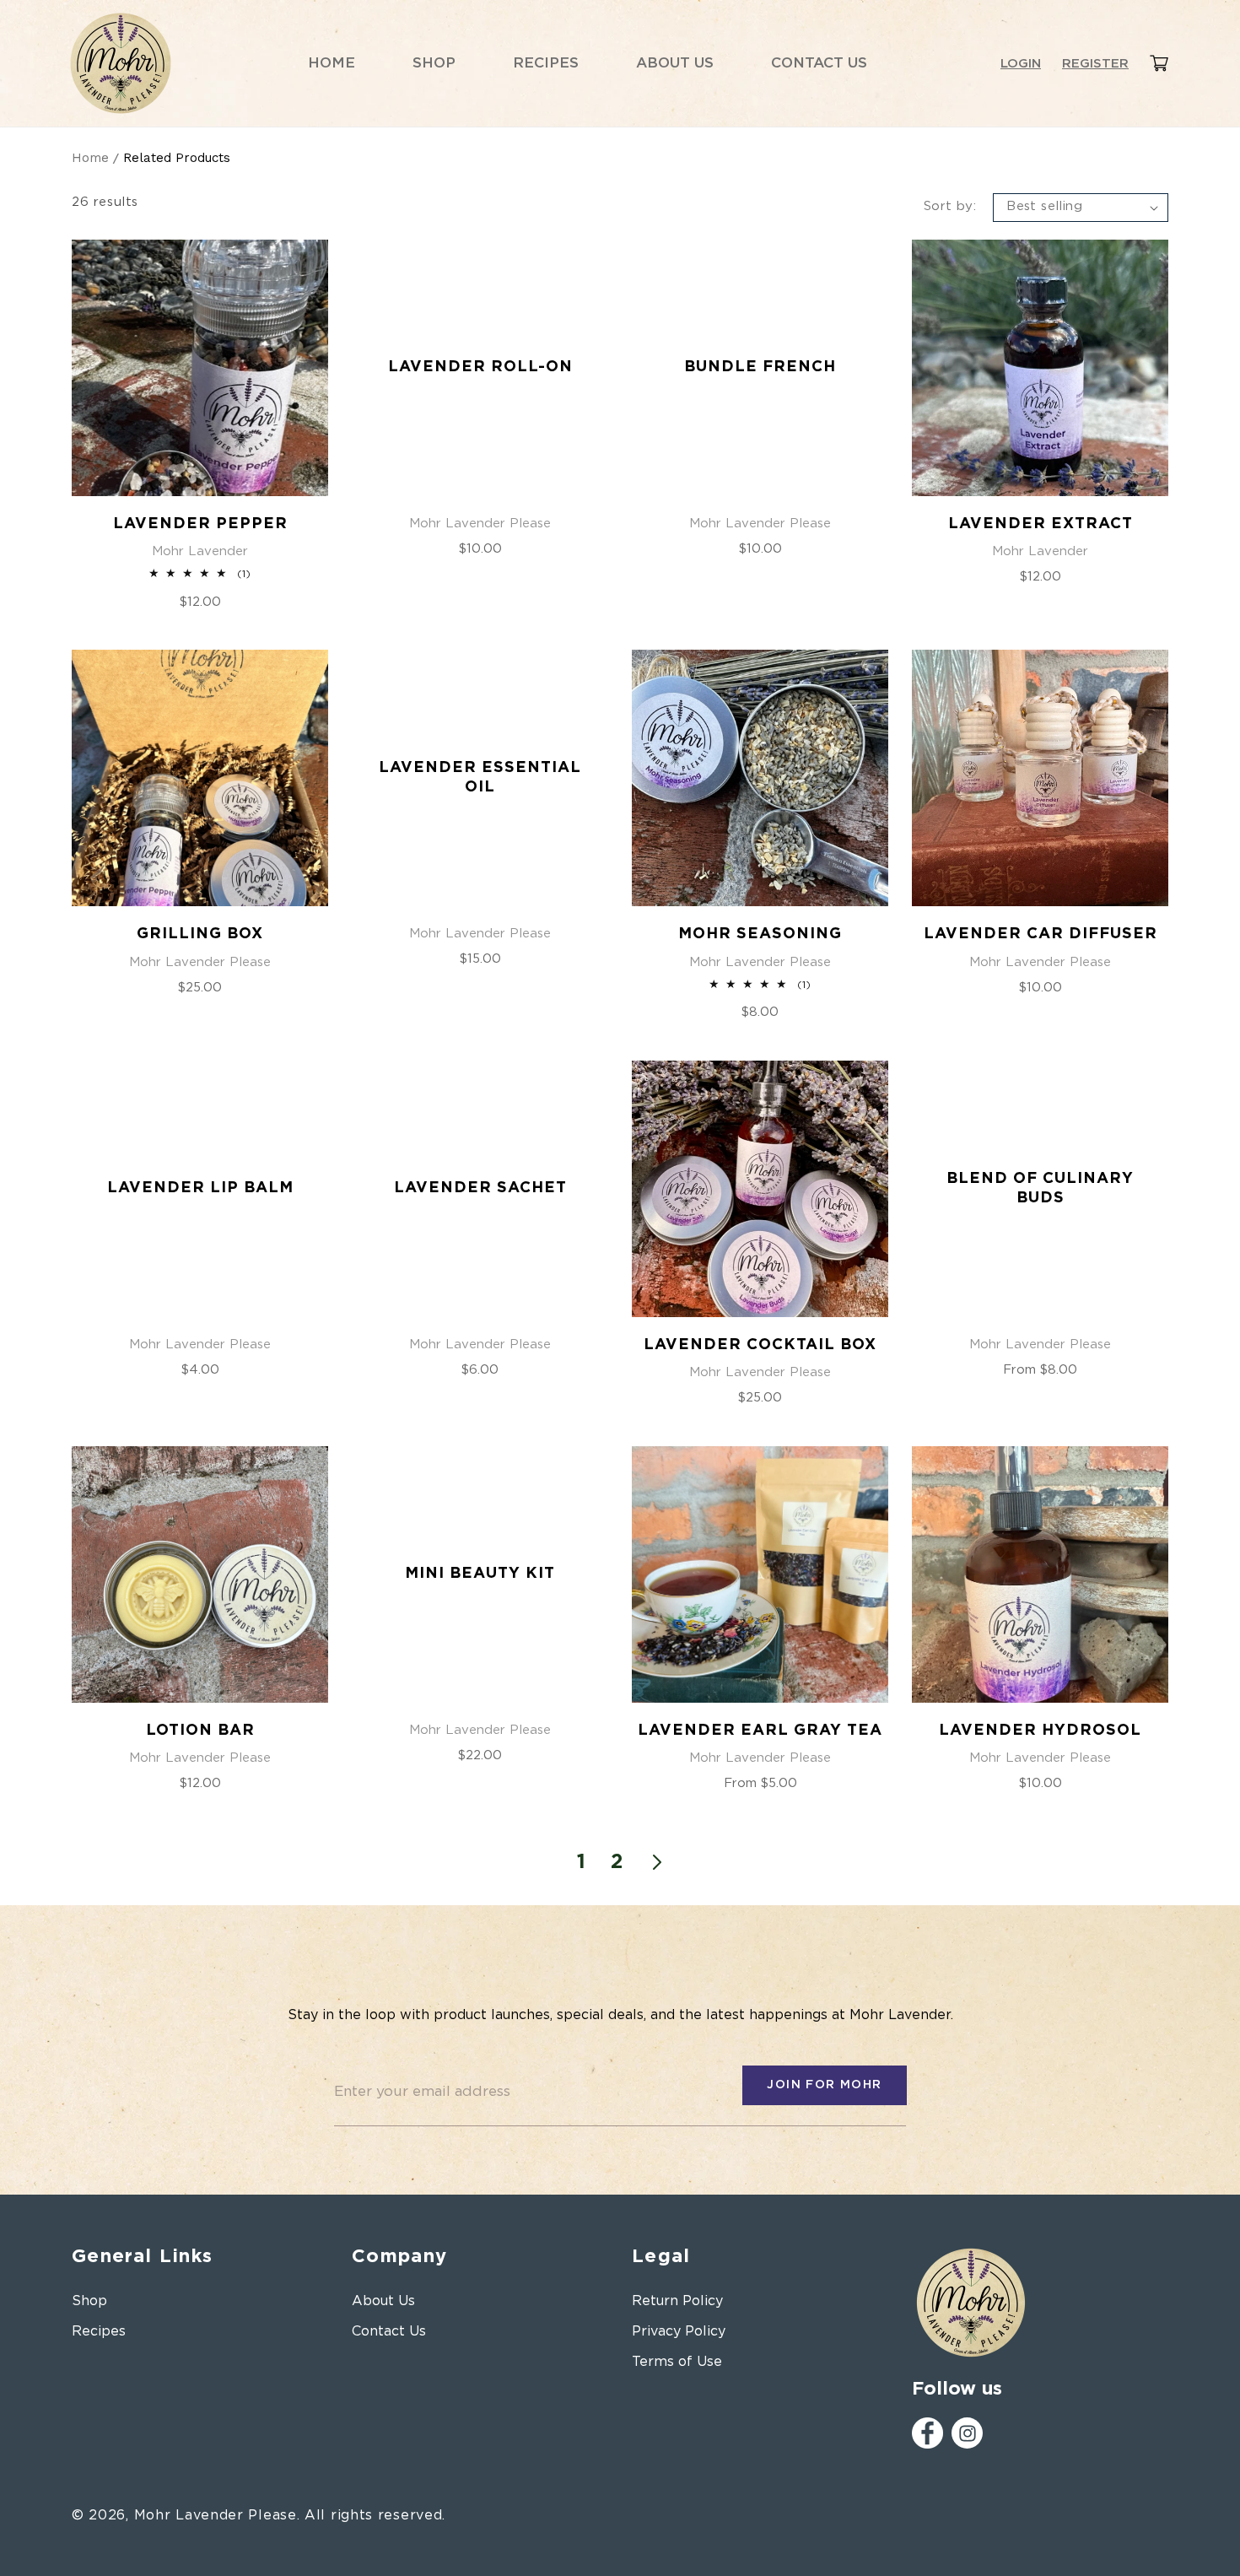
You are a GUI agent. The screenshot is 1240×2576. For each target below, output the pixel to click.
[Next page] (656, 1862)
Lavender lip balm (200, 1188)
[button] (1159, 64)
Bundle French (760, 367)
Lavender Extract (1041, 524)
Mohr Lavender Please (216, 2515)
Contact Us (389, 2331)
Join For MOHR (824, 2085)
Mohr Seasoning (760, 934)
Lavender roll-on (480, 367)
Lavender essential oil (480, 778)
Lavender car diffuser (1041, 934)
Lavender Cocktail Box (760, 1345)
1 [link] (581, 1862)
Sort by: (950, 206)
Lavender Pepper (200, 524)
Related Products (177, 158)
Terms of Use (677, 2362)
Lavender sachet (480, 1188)
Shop (89, 2301)
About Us (383, 2301)
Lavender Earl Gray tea (760, 1731)
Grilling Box (200, 934)
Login (1021, 64)
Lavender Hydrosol (1040, 1731)
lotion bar (200, 1731)
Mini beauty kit (480, 1574)
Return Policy (677, 2301)
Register (1095, 64)
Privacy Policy (679, 2331)
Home (90, 158)
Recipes (99, 2331)
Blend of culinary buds (1040, 1188)
